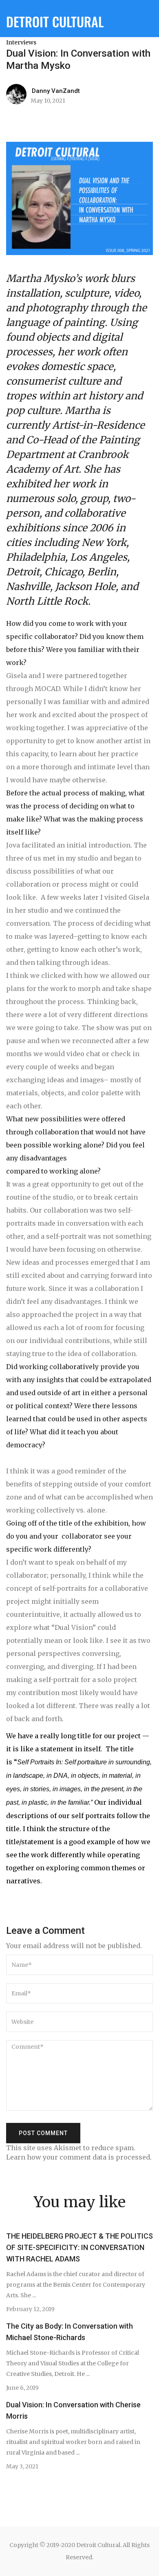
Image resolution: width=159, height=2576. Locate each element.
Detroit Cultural (55, 21)
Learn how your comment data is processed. (79, 2157)
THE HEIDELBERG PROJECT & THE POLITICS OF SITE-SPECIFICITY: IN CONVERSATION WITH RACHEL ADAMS (79, 2247)
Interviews (21, 42)
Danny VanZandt (56, 91)
